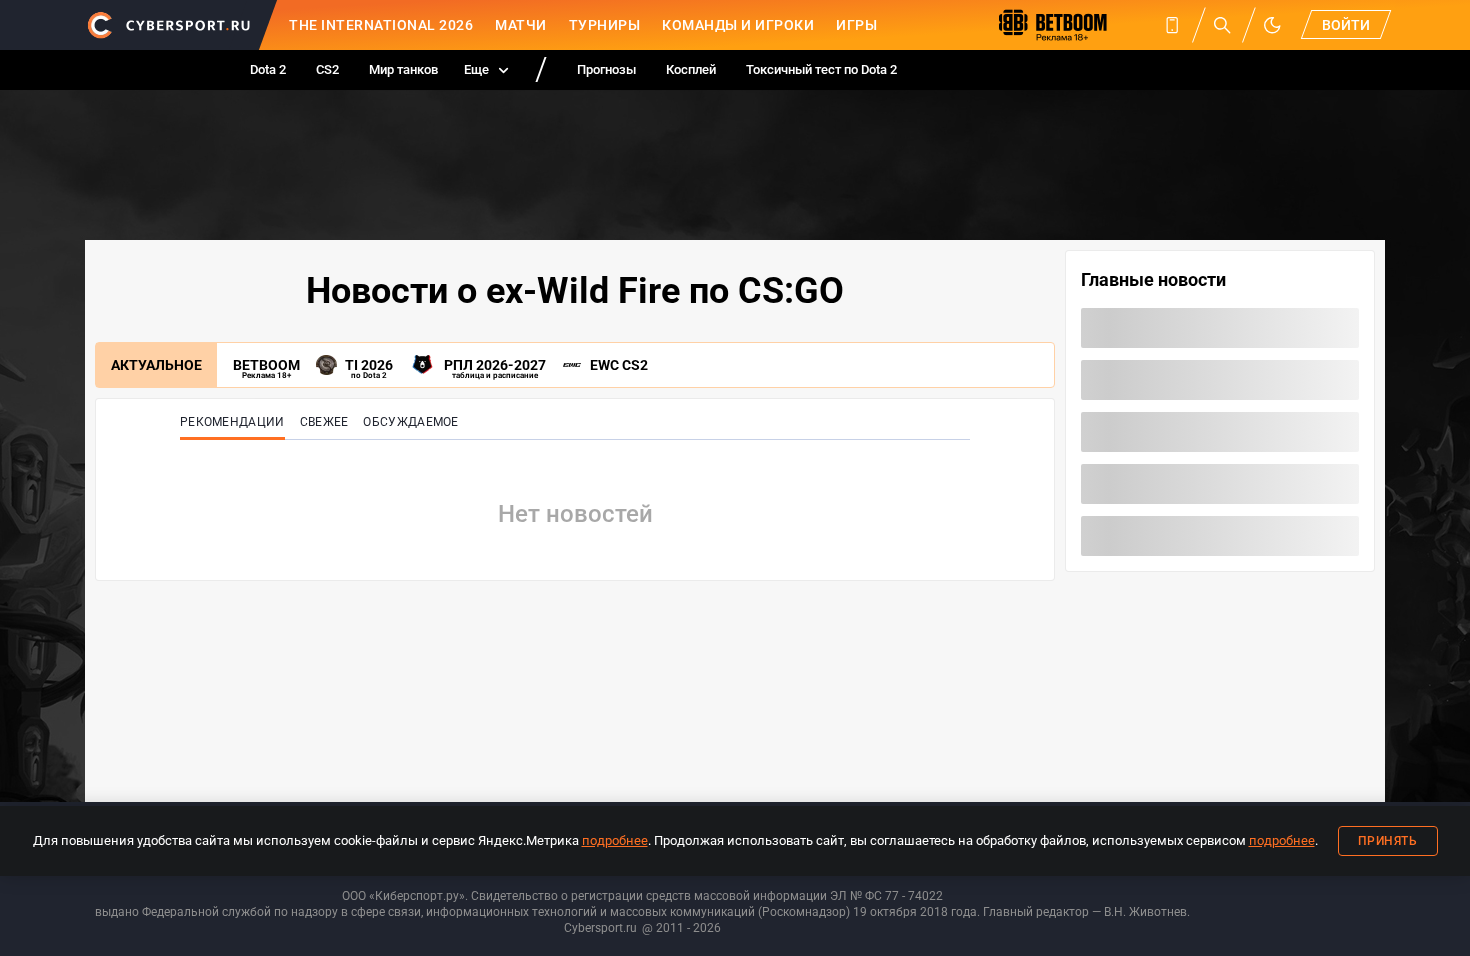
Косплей (691, 69)
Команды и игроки (738, 25)
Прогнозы (606, 69)
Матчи (521, 25)
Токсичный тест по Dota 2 (821, 69)
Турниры (605, 25)
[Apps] (1172, 25)
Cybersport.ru (600, 928)
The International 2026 (381, 25)
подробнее (615, 840)
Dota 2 (268, 69)
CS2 (327, 69)
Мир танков (403, 69)
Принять (1388, 841)
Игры (856, 25)
